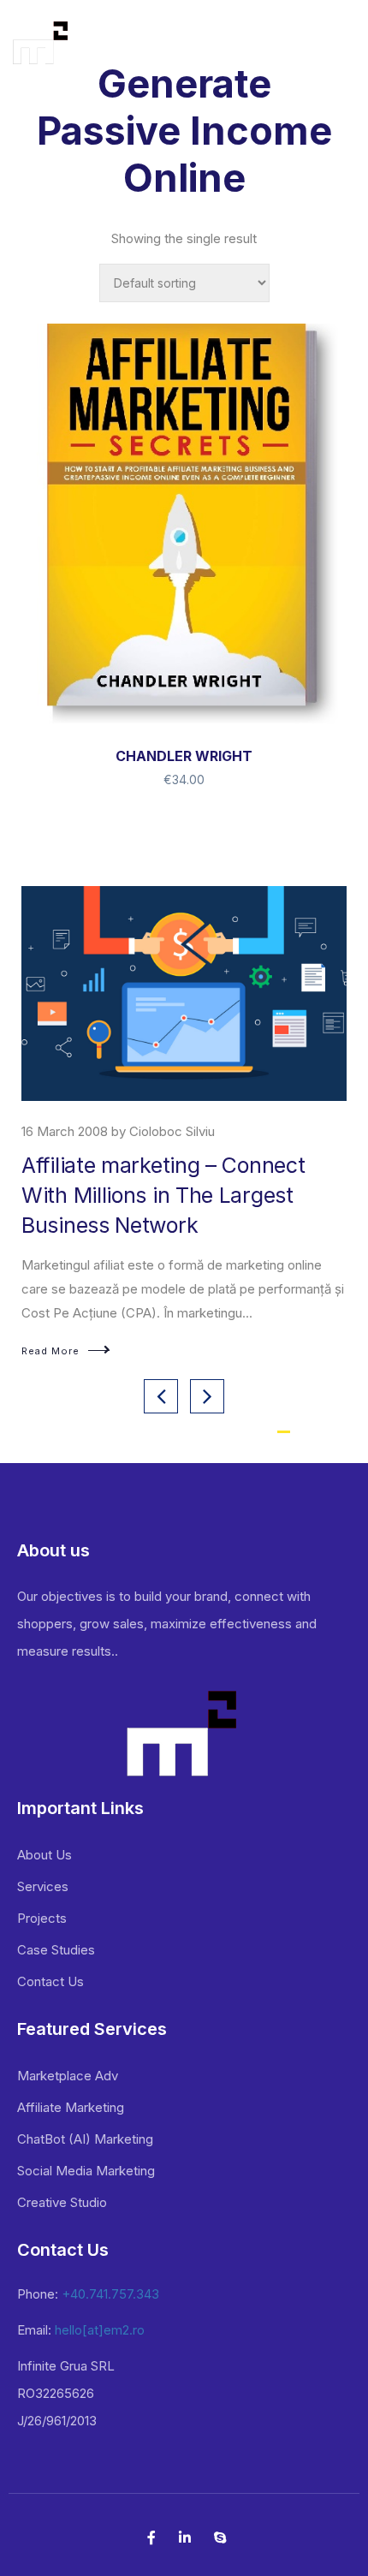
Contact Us (50, 1981)
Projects (42, 1918)
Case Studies (56, 1950)
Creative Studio (62, 2202)
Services (43, 1886)
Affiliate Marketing (71, 2107)
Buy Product (184, 705)
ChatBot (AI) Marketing (85, 2139)
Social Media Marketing (86, 2171)
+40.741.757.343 (110, 2294)
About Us (45, 1855)
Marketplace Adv (68, 2076)
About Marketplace (114, 1165)
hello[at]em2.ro (100, 2330)
